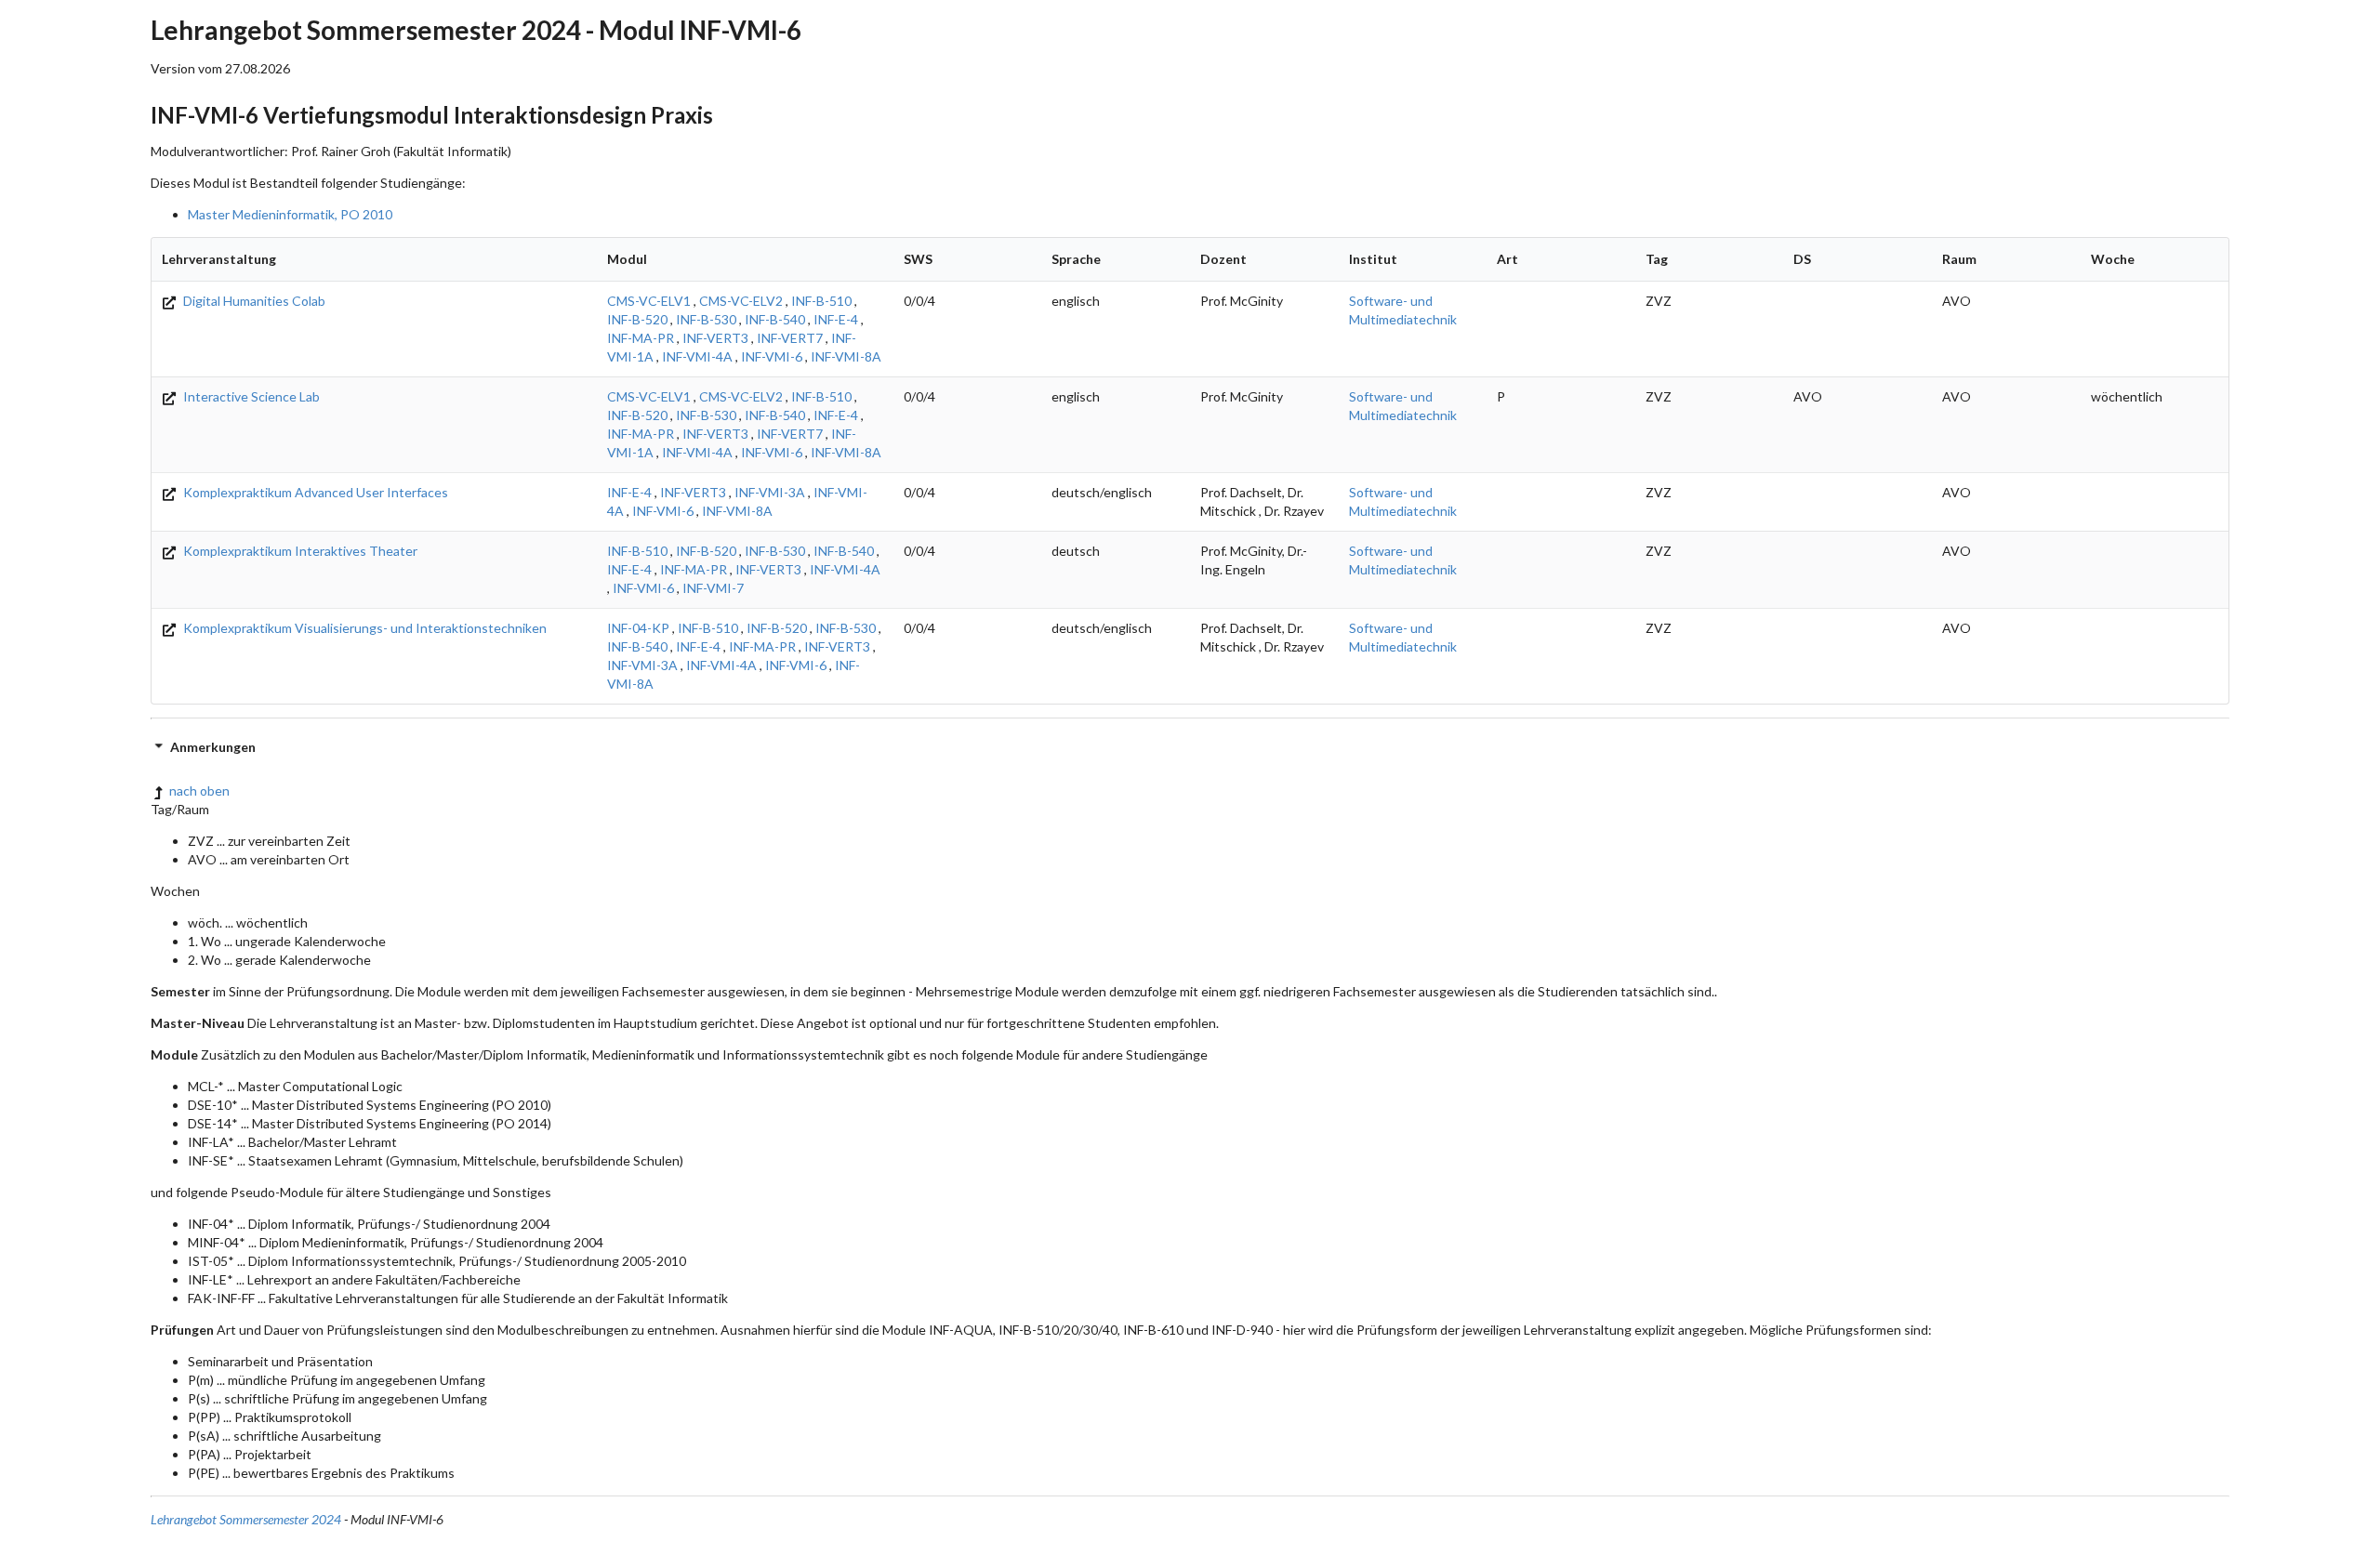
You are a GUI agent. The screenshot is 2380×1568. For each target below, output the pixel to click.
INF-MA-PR (641, 338)
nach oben (199, 791)
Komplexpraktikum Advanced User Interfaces (314, 492)
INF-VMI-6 (772, 356)
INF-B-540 (775, 319)
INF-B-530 (706, 319)
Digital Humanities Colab (253, 301)
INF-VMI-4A (697, 356)
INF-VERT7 (790, 338)
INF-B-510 (821, 301)
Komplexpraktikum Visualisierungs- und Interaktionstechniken (364, 628)
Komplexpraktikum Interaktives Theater (299, 551)
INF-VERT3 (715, 338)
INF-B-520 (637, 319)
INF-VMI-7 (713, 588)
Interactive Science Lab (250, 396)
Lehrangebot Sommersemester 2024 (246, 1519)
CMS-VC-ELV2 (741, 301)
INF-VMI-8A (846, 356)
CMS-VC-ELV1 (649, 301)
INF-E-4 (836, 319)
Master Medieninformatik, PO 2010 (290, 214)
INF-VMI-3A (770, 492)
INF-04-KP (638, 628)
